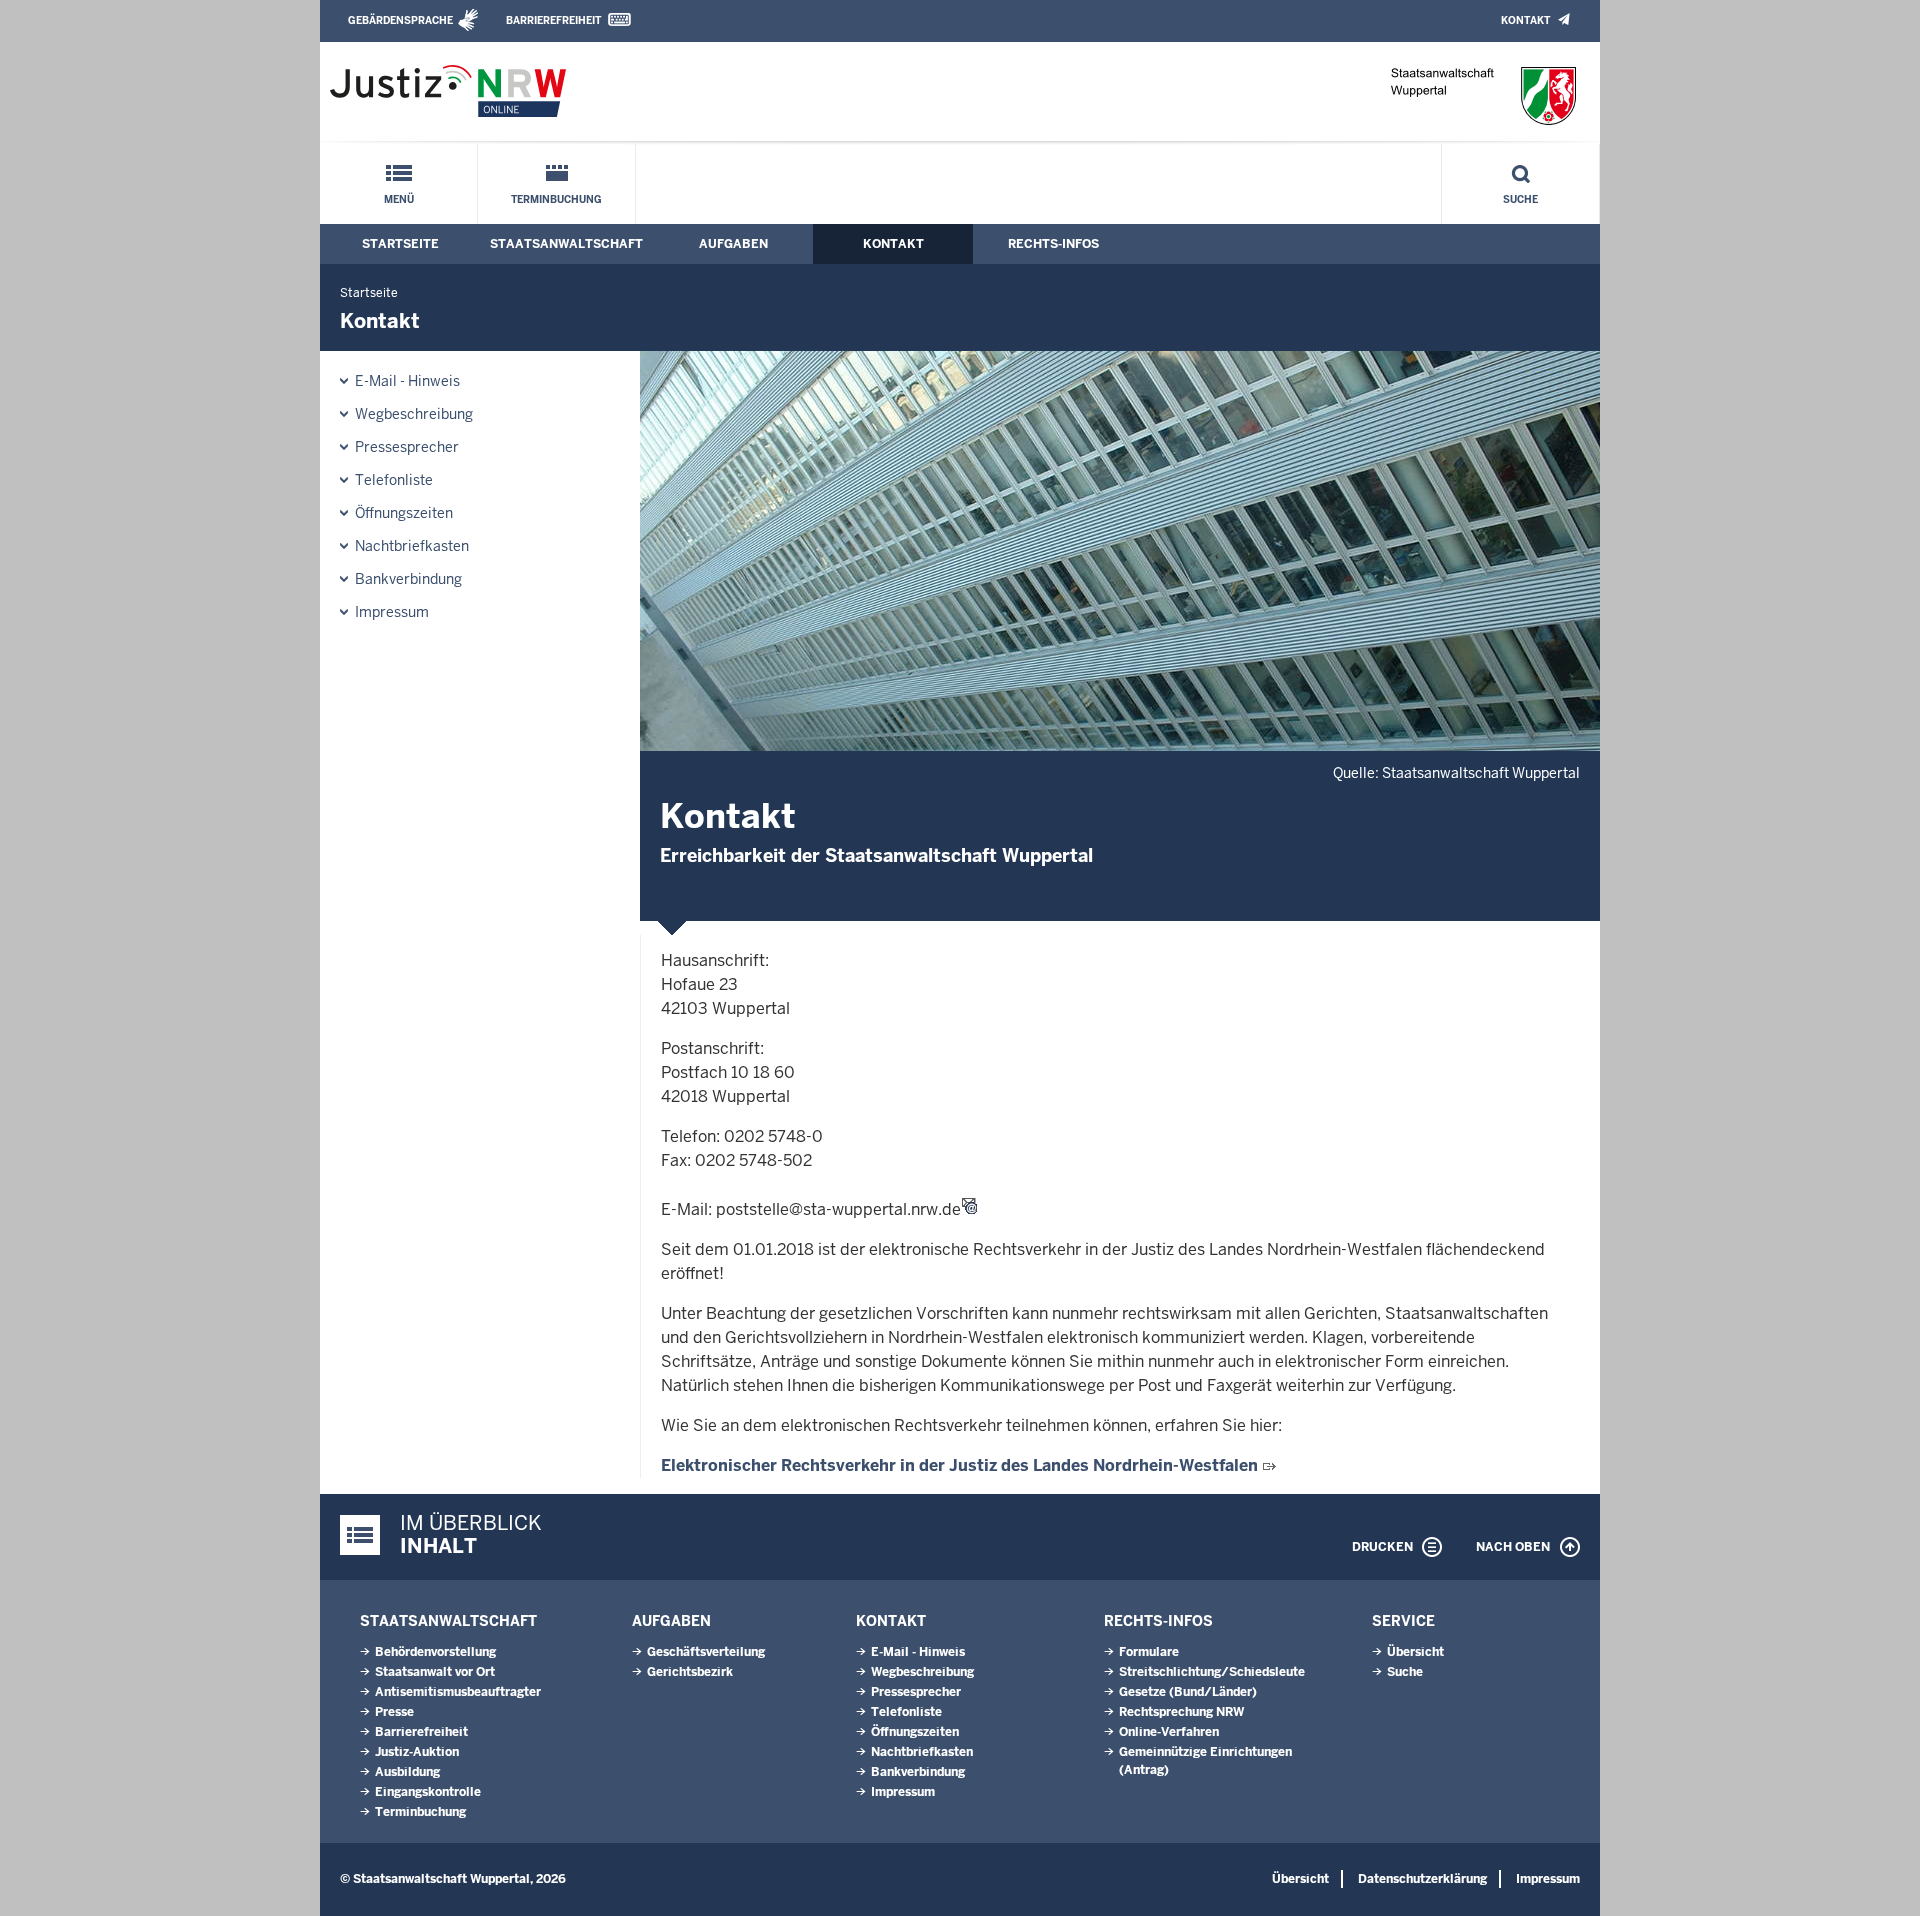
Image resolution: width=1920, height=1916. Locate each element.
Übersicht (1415, 1652)
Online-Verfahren (1169, 1732)
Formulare (1149, 1652)
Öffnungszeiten (404, 513)
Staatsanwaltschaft (566, 244)
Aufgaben (733, 244)
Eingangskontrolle (428, 1792)
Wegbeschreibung (414, 414)
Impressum (392, 612)
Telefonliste (394, 480)
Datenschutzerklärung (1422, 1879)
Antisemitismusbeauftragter (458, 1692)
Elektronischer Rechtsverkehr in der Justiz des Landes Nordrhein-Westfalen (959, 1465)
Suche (1520, 199)
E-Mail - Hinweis (407, 381)
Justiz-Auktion (417, 1752)
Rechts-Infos (1053, 244)
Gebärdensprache (400, 20)
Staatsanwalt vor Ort (435, 1672)
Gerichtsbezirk (690, 1672)
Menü (399, 199)
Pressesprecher (407, 447)
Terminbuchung (556, 199)
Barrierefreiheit (553, 20)
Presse (394, 1712)
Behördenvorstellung (435, 1652)
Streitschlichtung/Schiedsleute (1212, 1672)
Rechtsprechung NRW (1181, 1712)
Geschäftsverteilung (706, 1652)
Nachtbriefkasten (412, 546)
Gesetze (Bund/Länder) (1188, 1692)
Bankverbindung (408, 579)
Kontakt (1525, 20)
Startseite (400, 244)
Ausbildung (407, 1772)
